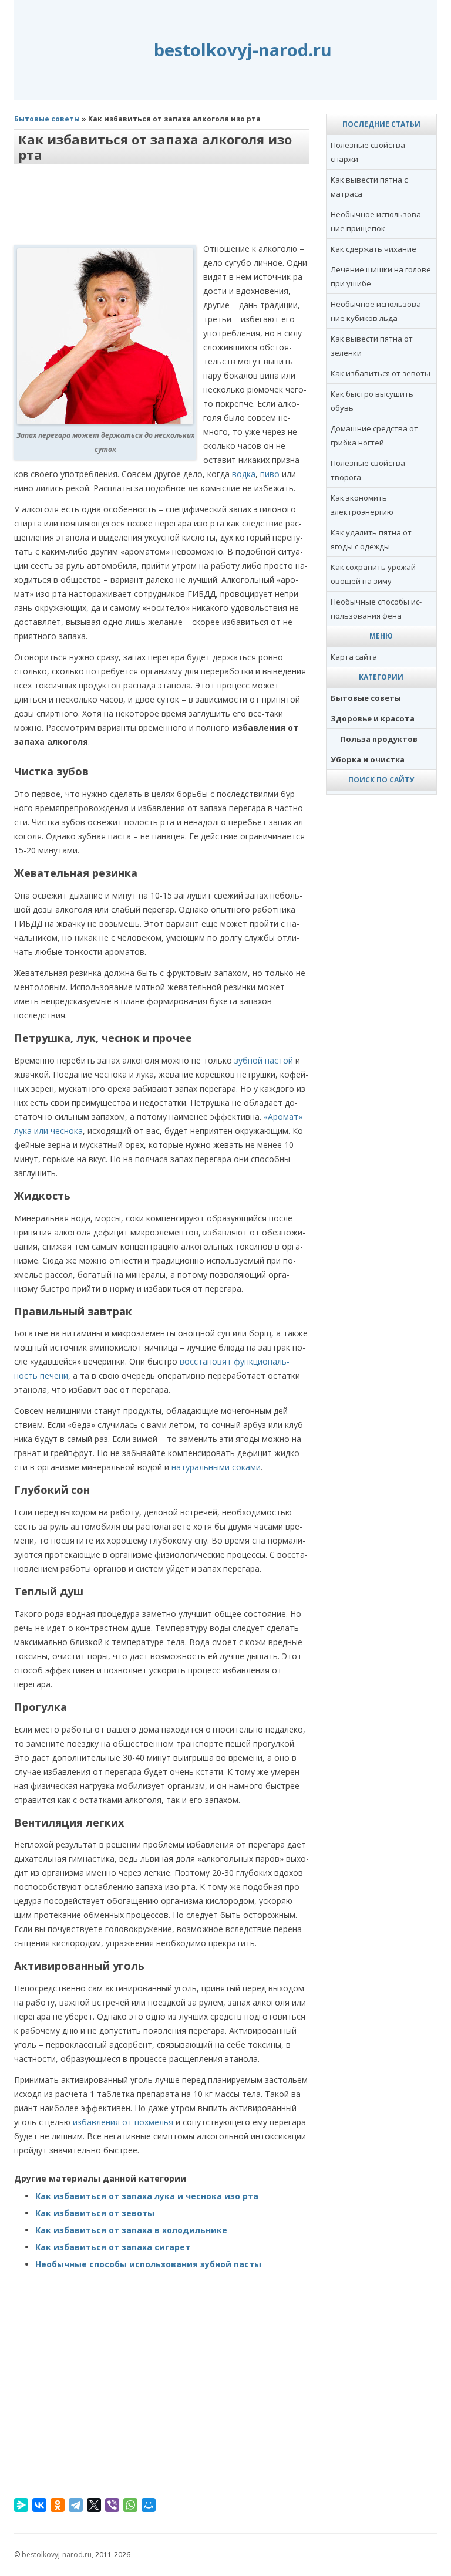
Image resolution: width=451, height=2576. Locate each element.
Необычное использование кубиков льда (377, 311)
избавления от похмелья (123, 2122)
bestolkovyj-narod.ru (243, 50)
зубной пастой (264, 1060)
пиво (270, 474)
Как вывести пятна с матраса (369, 187)
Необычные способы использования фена (376, 609)
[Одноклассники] (58, 2505)
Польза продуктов (379, 739)
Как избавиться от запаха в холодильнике (131, 2230)
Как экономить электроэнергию (362, 505)
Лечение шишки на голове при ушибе (381, 276)
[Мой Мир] (149, 2505)
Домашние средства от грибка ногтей (374, 435)
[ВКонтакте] (39, 2505)
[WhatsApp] (130, 2505)
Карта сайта (354, 657)
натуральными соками (216, 1467)
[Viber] (112, 2505)
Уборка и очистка (368, 759)
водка (244, 474)
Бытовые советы (47, 119)
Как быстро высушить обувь (372, 401)
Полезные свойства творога (368, 470)
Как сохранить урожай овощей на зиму (373, 574)
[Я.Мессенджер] (21, 2505)
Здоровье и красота (373, 718)
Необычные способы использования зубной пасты (148, 2264)
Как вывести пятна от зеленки (372, 346)
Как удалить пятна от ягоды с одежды (371, 539)
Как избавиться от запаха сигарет (113, 2247)
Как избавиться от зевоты (95, 2213)
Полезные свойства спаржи (368, 152)
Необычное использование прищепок (377, 221)
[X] (94, 2505)
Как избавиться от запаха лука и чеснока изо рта (147, 2196)
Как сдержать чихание (373, 249)
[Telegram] (76, 2505)
